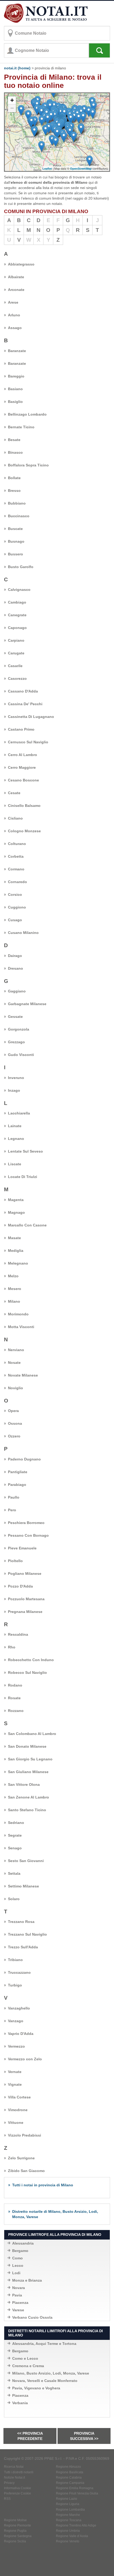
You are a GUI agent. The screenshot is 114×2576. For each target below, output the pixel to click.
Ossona (15, 1423)
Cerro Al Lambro (23, 755)
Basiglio (15, 402)
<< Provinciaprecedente (30, 2436)
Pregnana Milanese (25, 1612)
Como (17, 2258)
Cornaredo (17, 882)
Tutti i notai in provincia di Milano (43, 2185)
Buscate (15, 529)
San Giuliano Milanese (28, 1772)
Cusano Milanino (23, 933)
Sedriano (16, 1823)
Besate (14, 440)
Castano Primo (21, 729)
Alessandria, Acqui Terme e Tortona (44, 2344)
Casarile (15, 666)
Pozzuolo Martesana (26, 1599)
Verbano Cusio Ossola (32, 2317)
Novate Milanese (23, 1375)
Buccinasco (19, 516)
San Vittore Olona (24, 1784)
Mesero (15, 1289)
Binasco (15, 452)
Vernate (15, 2072)
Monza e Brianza (27, 2280)
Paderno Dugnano (24, 1459)
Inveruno (16, 1078)
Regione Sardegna (18, 2536)
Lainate (15, 1126)
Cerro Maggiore (22, 767)
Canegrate (17, 615)
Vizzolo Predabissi (25, 2135)
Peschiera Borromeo (26, 1523)
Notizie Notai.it (14, 2478)
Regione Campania (70, 2483)
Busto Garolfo (21, 567)
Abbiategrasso (21, 264)
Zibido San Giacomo (26, 2171)
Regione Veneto (68, 2541)
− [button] (12, 108)
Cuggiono (17, 907)
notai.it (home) (17, 68)
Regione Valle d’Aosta (72, 2536)
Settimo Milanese (23, 1886)
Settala (14, 1873)
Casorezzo (17, 678)
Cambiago (17, 602)
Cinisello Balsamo (24, 806)
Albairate (16, 277)
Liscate (15, 1164)
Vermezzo (16, 2046)
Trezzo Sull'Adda (23, 1947)
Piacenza (20, 2303)
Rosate (14, 1698)
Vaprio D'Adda (21, 2034)
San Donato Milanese (27, 1746)
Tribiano (15, 1960)
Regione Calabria (69, 2478)
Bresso (14, 491)
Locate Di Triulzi (23, 1177)
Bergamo (20, 2251)
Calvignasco (19, 590)
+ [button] (12, 100)
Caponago (17, 628)
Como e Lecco (25, 2358)
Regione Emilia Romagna (75, 2488)
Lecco (18, 2265)
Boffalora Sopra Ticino (28, 465)
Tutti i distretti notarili (19, 2472)
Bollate (14, 478)
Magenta (16, 1200)
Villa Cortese (19, 2097)
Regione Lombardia (70, 2510)
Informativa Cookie (17, 2488)
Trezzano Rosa (21, 1922)
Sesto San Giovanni (26, 1861)
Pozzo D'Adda (20, 1586)
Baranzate (17, 351)
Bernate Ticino (21, 427)
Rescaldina (18, 1634)
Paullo (14, 1497)
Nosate (14, 1363)
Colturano (17, 844)
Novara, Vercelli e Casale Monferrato (45, 2381)
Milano (14, 1301)
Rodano (15, 1685)
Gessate (15, 1017)
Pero (12, 1510)
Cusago (15, 920)
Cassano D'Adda (23, 691)
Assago (15, 328)
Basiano (15, 389)
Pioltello (15, 1561)
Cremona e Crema (28, 2366)
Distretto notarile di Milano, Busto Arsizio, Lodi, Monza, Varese (55, 2214)
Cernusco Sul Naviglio (28, 742)
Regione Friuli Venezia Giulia (77, 2493)
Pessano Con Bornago (28, 1535)
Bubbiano (17, 503)
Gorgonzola (19, 1029)
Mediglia (16, 1251)
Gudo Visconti (21, 1055)
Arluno (14, 315)
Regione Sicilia (15, 2541)
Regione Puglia (15, 2531)
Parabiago (17, 1485)
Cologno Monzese (24, 831)
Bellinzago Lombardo (27, 414)
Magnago (16, 1212)
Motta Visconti (21, 1327)
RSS (7, 2499)
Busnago (16, 541)
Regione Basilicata (70, 2472)
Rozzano (16, 1711)
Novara (19, 2288)
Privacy (9, 2483)
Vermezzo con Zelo (25, 2059)
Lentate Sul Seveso (25, 1151)
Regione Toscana (69, 2520)
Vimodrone (18, 2110)
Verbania (20, 2403)
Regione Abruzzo (68, 2467)
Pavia (17, 2295)
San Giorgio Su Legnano (30, 1759)
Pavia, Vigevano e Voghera (36, 2388)
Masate (14, 1238)
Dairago (15, 956)
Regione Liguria (68, 2504)
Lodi (16, 2273)
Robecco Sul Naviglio (27, 1673)
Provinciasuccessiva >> (84, 2436)
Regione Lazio (67, 2499)
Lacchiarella (19, 1113)
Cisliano (15, 818)
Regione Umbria (68, 2531)
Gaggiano (17, 991)
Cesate (14, 793)
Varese (18, 2310)
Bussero (16, 554)
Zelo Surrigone (21, 2158)
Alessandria (23, 2243)
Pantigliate (18, 1472)
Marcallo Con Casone (27, 1225)
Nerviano (16, 1350)
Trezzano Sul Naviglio (27, 1934)
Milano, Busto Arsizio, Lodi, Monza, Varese (51, 2373)
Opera (13, 1411)
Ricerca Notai (14, 2467)
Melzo (13, 1276)
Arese (13, 302)
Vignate (15, 2084)
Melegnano (18, 1263)
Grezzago (16, 1042)
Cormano (16, 869)
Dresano (16, 968)
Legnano (16, 1139)
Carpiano (16, 640)
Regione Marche (68, 2515)
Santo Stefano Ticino (27, 1810)
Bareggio (16, 376)
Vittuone (16, 2123)
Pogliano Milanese (25, 1574)
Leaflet (47, 168)
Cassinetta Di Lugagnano (31, 717)
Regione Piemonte (17, 2525)
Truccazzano (19, 1972)
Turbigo (15, 1985)
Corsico (15, 894)
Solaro (14, 1899)
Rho (12, 1647)
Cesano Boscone (23, 780)
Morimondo (18, 1314)
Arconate (16, 290)
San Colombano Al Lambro (32, 1734)
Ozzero (14, 1436)
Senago (15, 1848)
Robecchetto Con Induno (31, 1660)
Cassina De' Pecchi (25, 704)
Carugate (16, 653)
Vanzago (16, 2021)
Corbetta (16, 856)
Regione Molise (15, 2520)
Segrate (15, 1835)
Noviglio (16, 1388)
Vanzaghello (19, 2008)
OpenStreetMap (81, 168)
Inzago (14, 1090)
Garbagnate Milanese (27, 1004)
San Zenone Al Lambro (28, 1797)
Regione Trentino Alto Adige (76, 2525)
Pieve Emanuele (22, 1548)
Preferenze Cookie (17, 2493)
